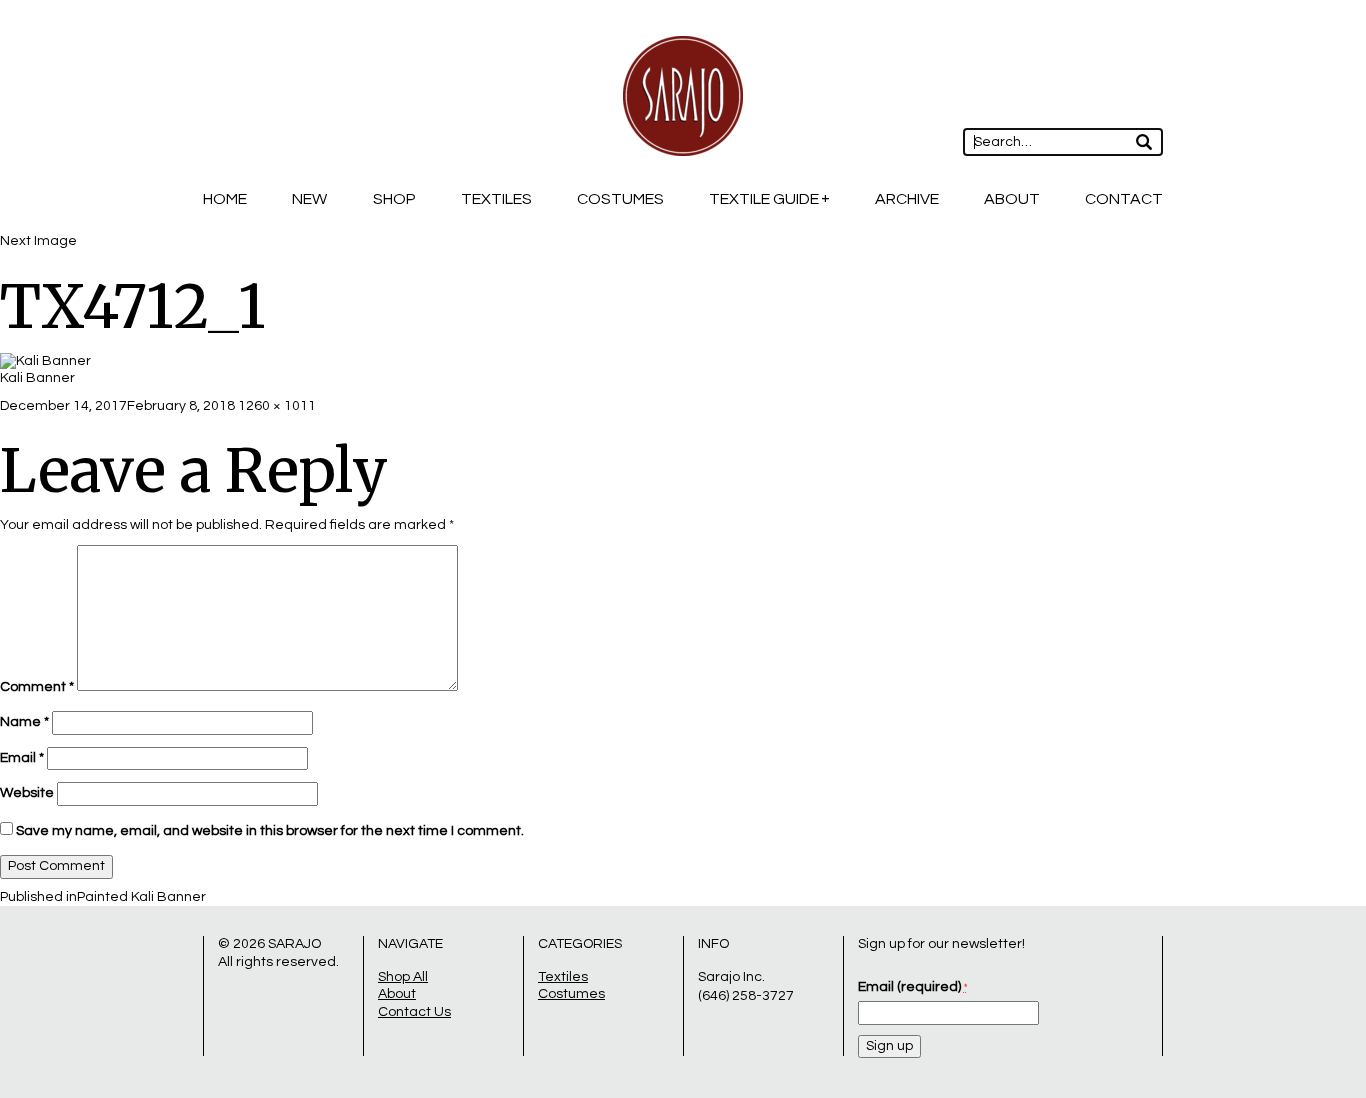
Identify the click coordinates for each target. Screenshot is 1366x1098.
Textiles (496, 199)
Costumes (620, 199)
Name (24, 722)
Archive (907, 199)
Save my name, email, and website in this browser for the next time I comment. (270, 831)
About (1012, 199)
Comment (37, 687)
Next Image (38, 241)
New (309, 199)
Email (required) (912, 987)
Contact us (414, 1012)
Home (225, 199)
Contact (1124, 199)
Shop (394, 199)
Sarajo (294, 944)
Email (22, 758)
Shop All (403, 977)
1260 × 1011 (277, 406)
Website (27, 793)
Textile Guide (764, 199)
